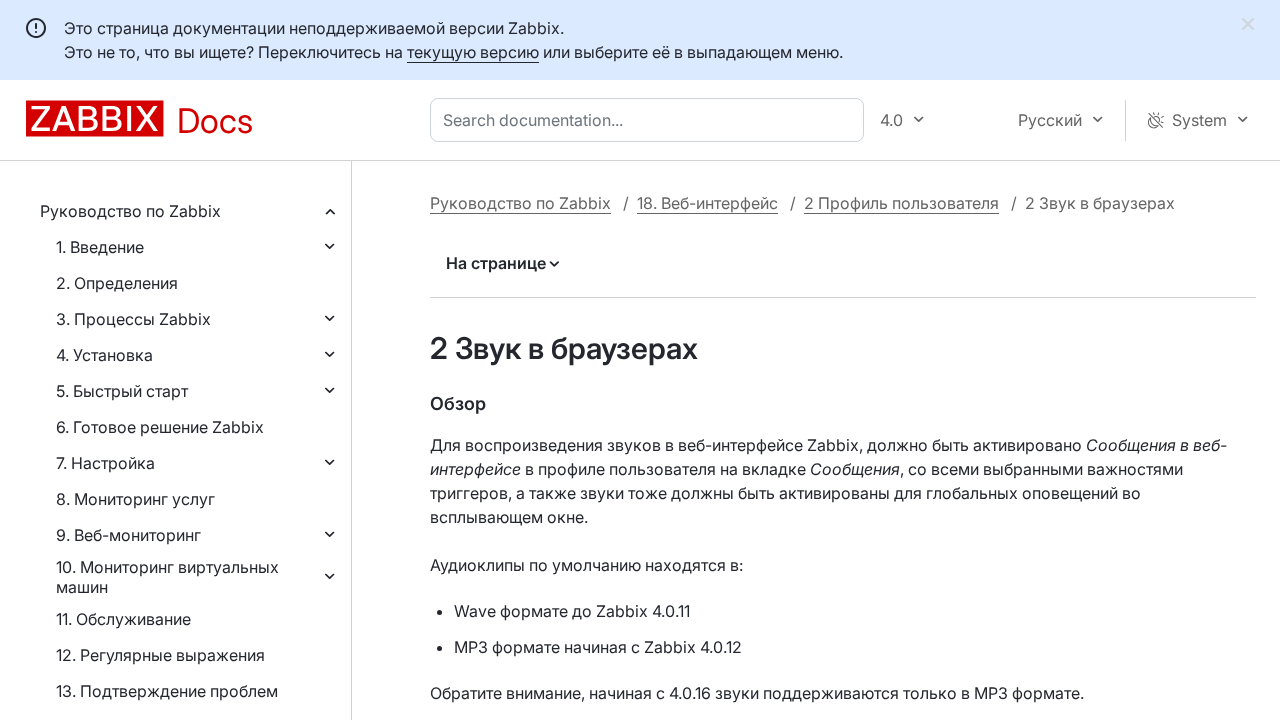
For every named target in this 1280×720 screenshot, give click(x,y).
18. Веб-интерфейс (707, 203)
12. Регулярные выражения (160, 655)
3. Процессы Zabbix (133, 319)
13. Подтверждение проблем (167, 691)
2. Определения (117, 283)
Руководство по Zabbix (130, 211)
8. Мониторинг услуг (135, 499)
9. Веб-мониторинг (128, 535)
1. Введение (100, 247)
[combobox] (651, 120)
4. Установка (104, 355)
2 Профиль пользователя (901, 203)
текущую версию (473, 52)
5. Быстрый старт (122, 391)
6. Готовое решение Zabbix (160, 427)
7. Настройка (105, 463)
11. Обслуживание (123, 619)
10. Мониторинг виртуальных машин (167, 577)
